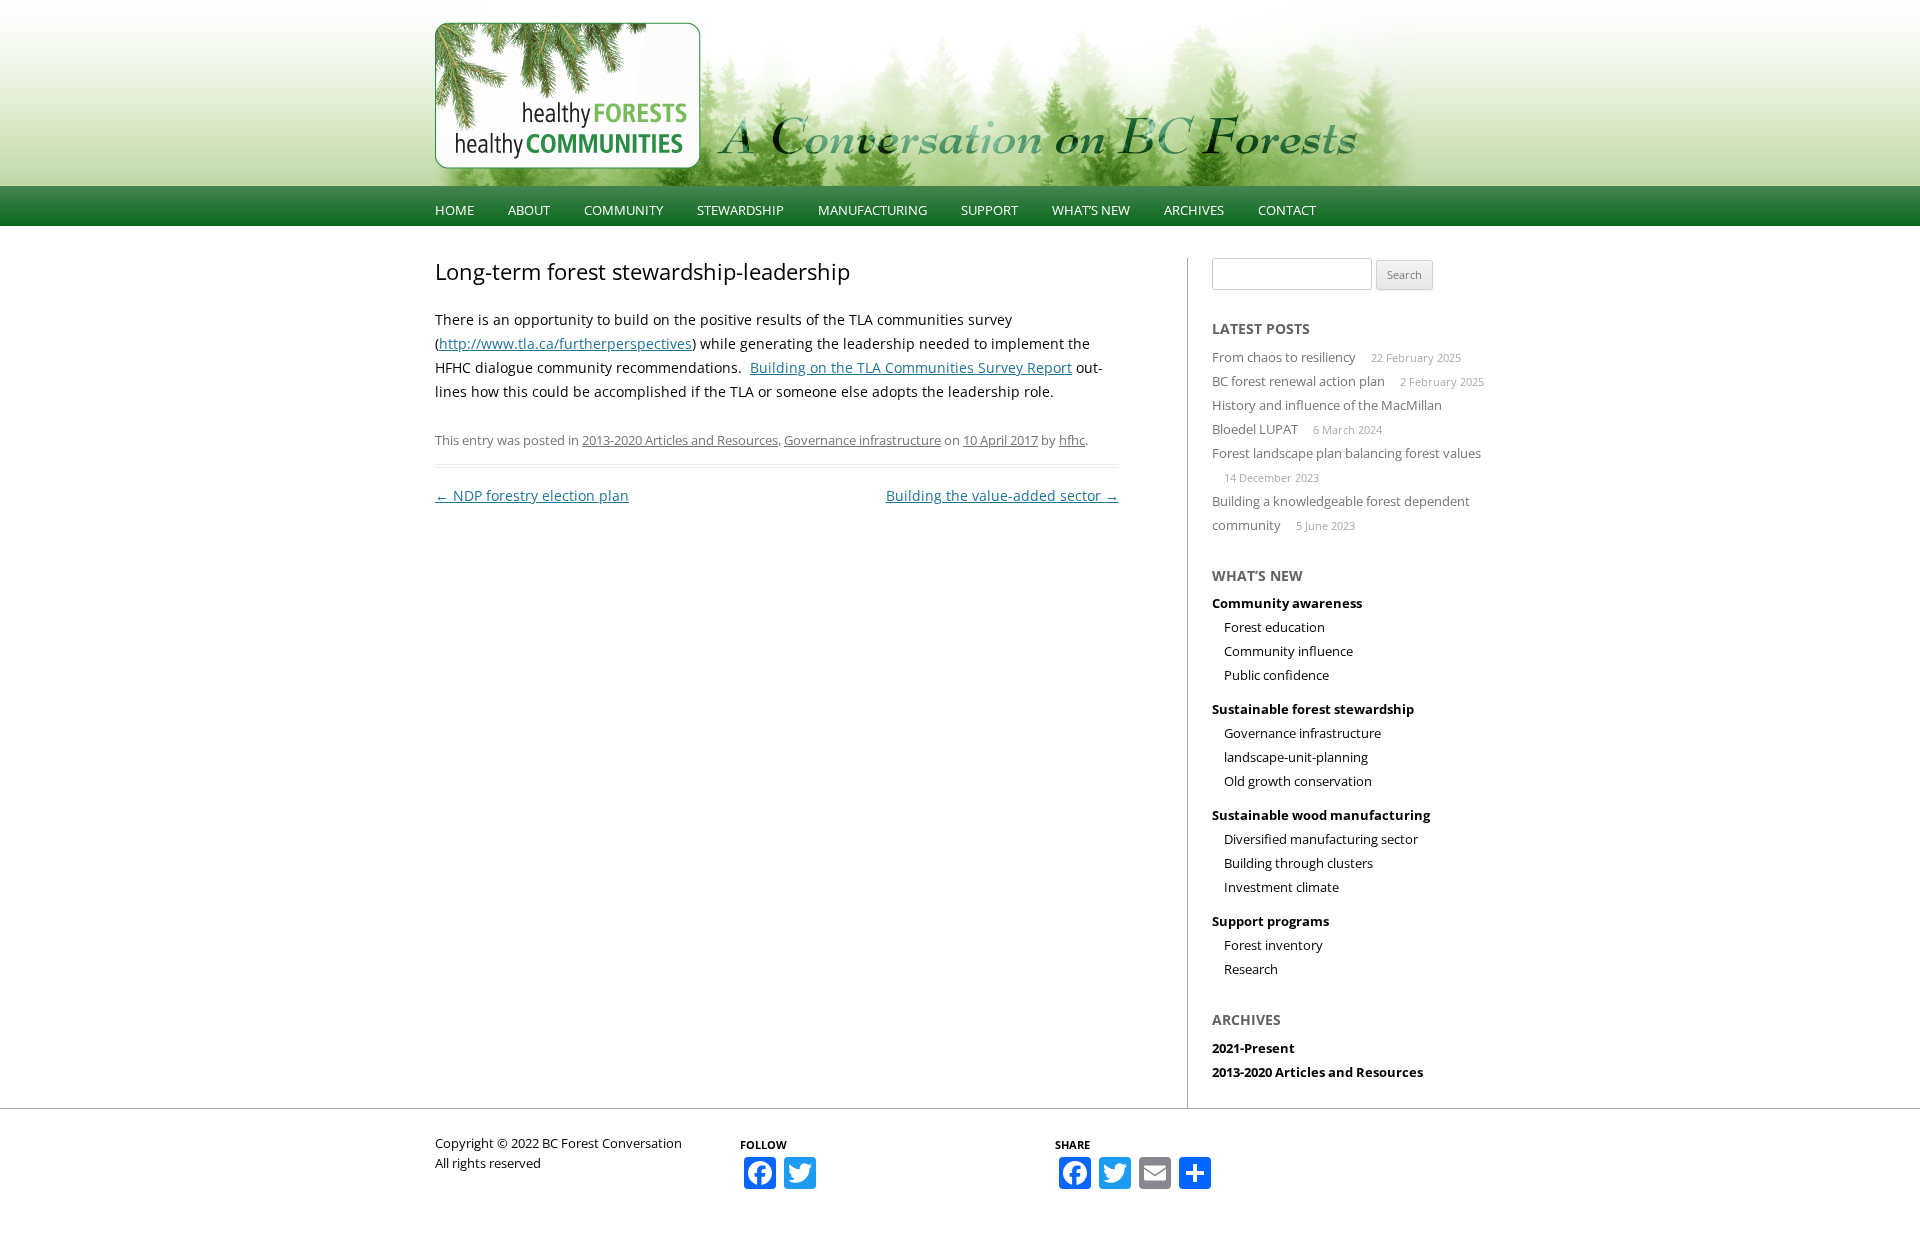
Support (989, 210)
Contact (1287, 210)
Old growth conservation (1298, 781)
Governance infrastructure (862, 440)
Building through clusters (1298, 863)
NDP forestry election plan (532, 495)
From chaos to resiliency (1284, 357)
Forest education (1274, 627)
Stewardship (740, 210)
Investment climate (1281, 887)
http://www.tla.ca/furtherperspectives (565, 343)
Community (623, 210)
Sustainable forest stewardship (1313, 709)
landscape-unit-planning (1296, 757)
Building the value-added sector (1002, 495)
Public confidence (1276, 675)
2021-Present (1253, 1048)
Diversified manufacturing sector (1321, 839)
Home (454, 210)
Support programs (1270, 921)
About (529, 210)
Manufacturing (872, 210)
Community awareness (1287, 603)
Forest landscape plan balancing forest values (1346, 453)
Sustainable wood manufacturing (1321, 815)
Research (1251, 969)
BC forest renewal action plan (1298, 381)
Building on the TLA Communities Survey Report (911, 367)
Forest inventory (1273, 945)
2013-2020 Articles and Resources (680, 440)
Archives (1194, 210)
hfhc (1072, 440)
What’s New (1091, 210)
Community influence (1288, 651)
